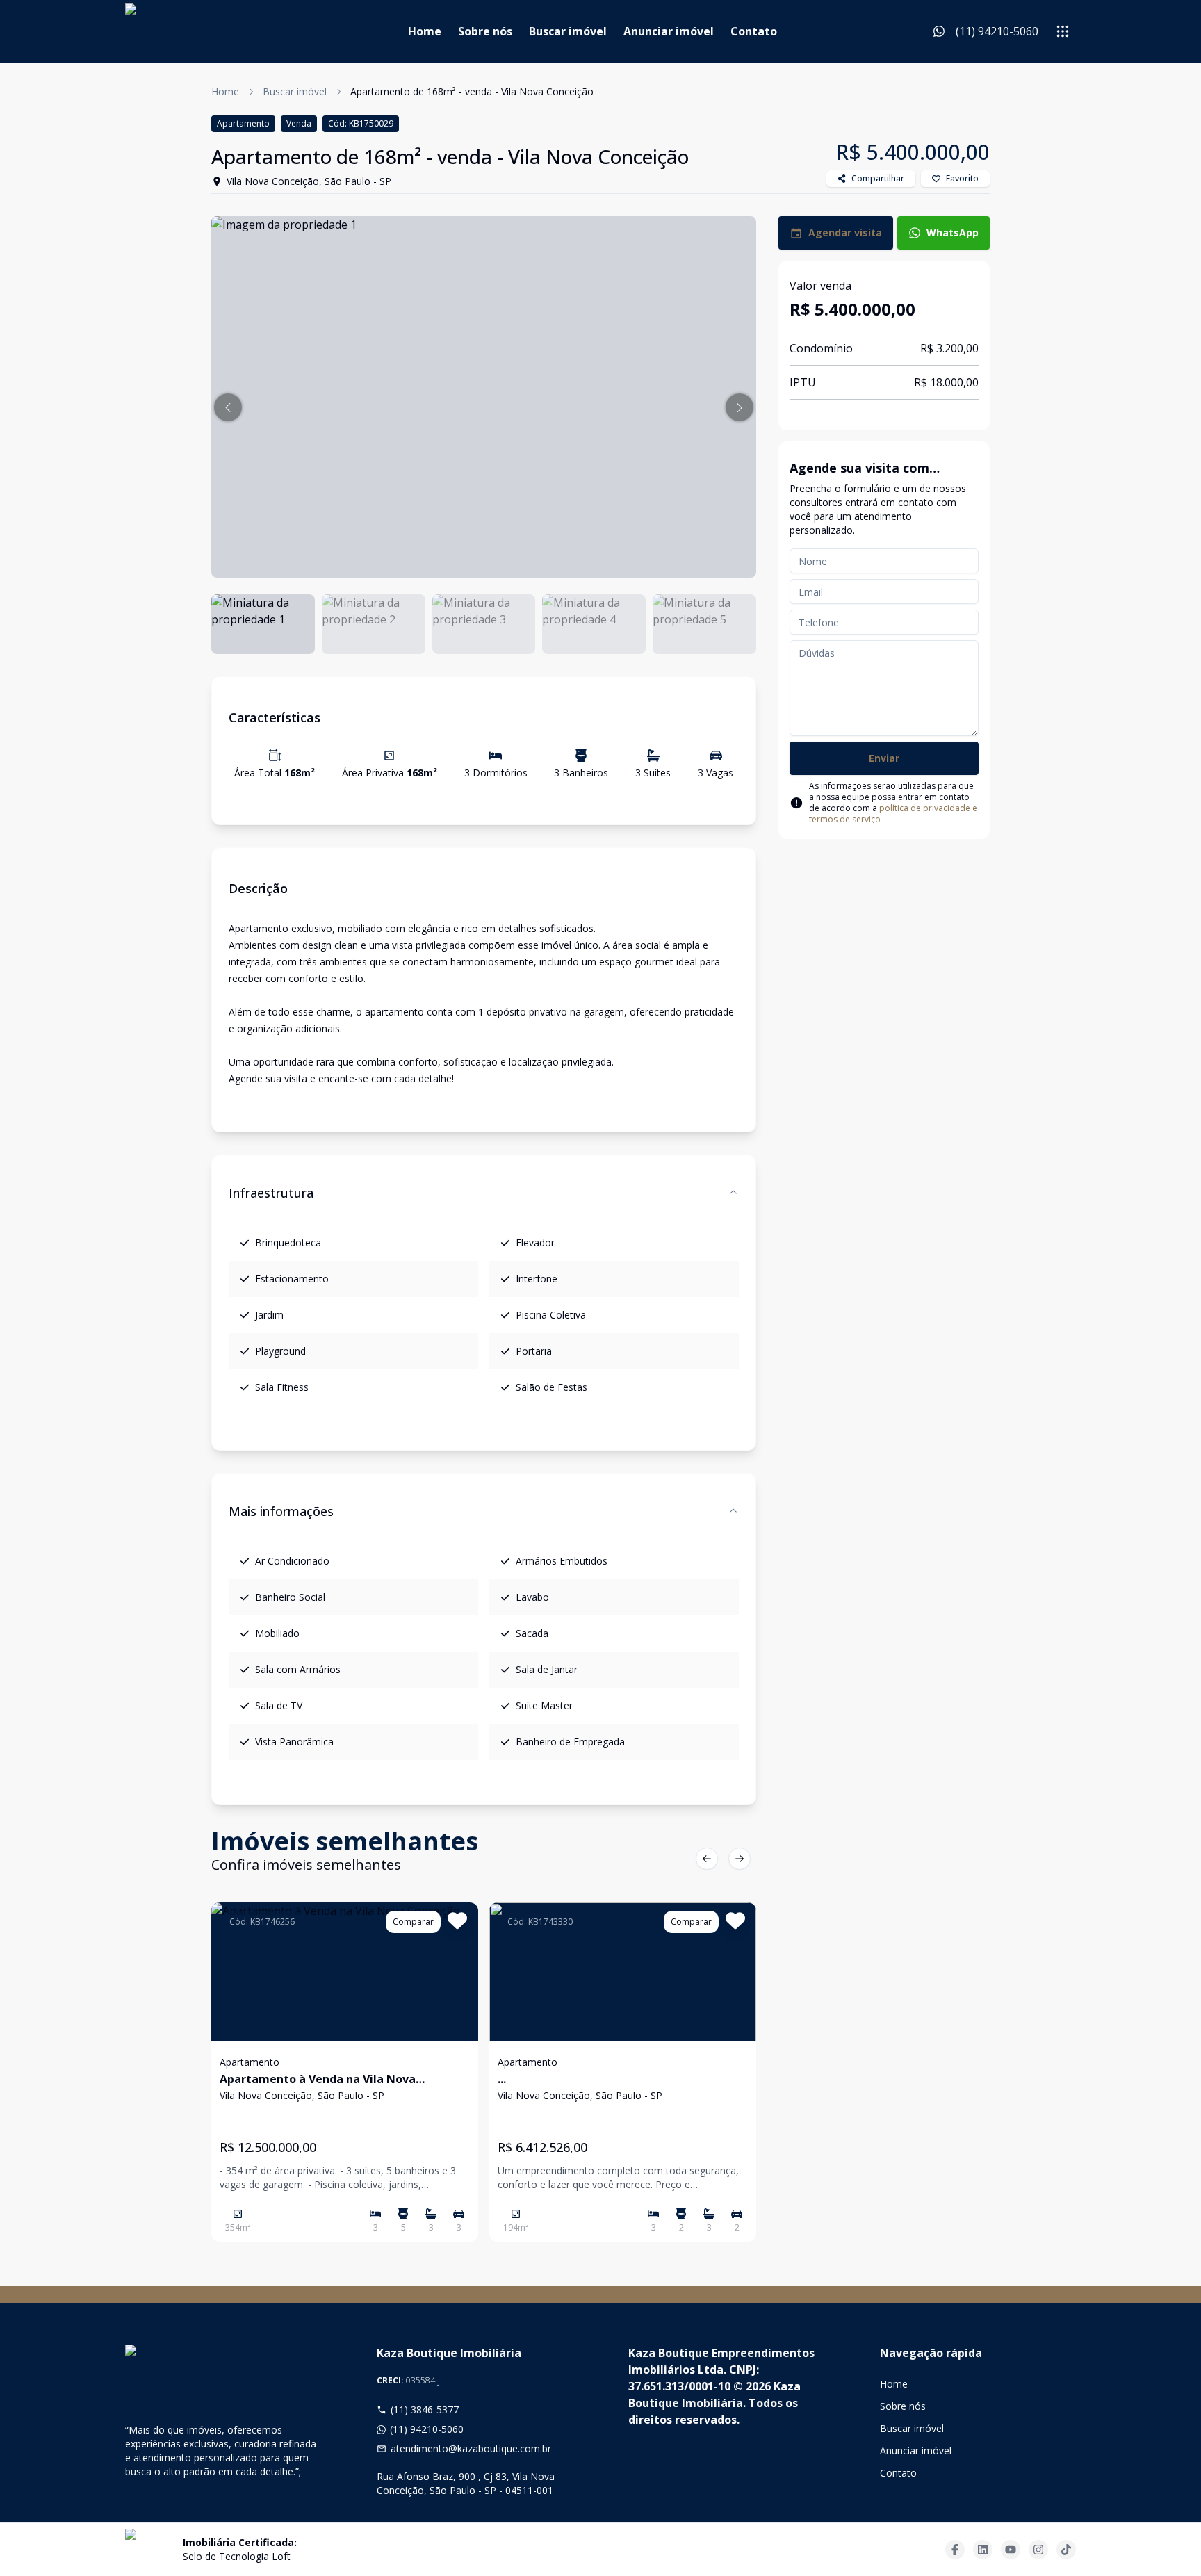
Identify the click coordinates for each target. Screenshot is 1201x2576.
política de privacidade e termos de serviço (893, 814)
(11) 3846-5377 (425, 2410)
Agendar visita (845, 233)
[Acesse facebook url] (955, 2550)
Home (425, 31)
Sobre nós (485, 31)
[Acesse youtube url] (1011, 2550)
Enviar (884, 758)
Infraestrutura (271, 1193)
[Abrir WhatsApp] (1166, 2541)
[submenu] (1063, 31)
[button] (228, 407)
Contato (754, 31)
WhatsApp (953, 233)
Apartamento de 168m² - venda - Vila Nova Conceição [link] (472, 91)
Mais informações (281, 1511)
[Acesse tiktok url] (1066, 2550)
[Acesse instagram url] (1038, 2550)
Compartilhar (878, 178)
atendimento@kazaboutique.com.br (471, 2448)
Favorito (962, 178)
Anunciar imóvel (669, 31)
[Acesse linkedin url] (983, 2550)
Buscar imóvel (568, 31)
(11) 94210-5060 (427, 2429)
